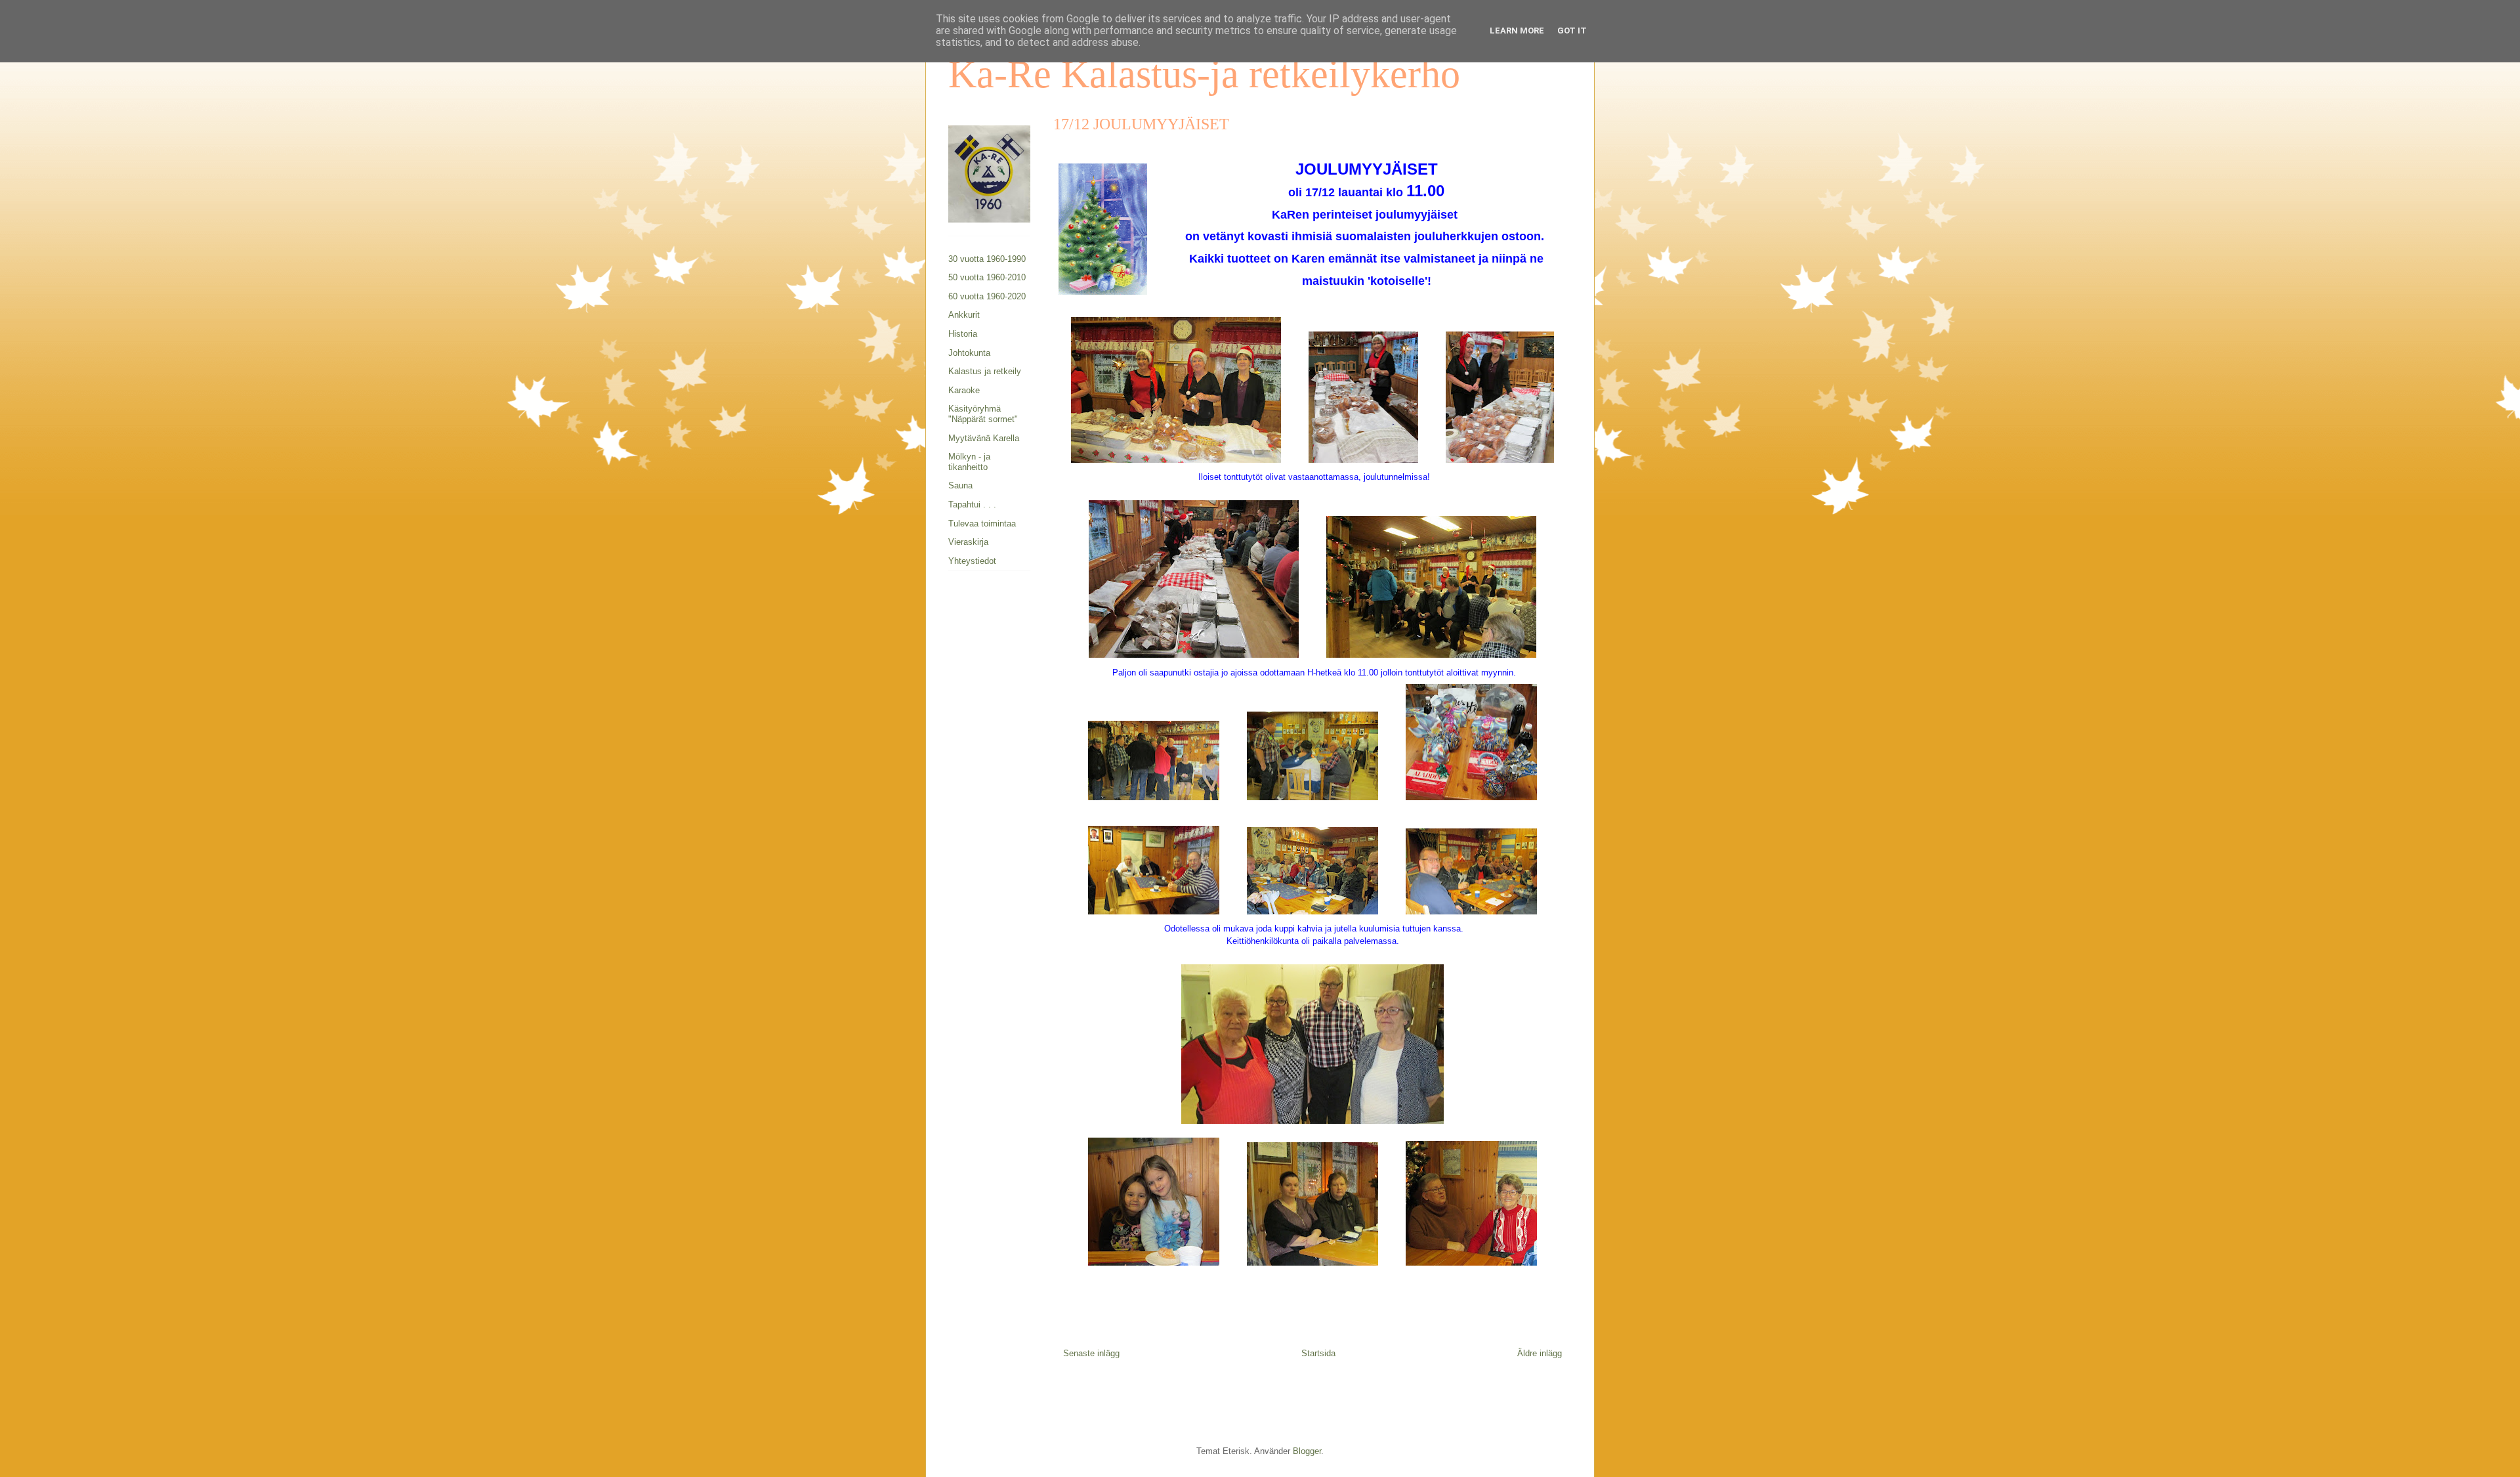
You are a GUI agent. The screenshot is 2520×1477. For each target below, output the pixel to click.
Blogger (1307, 1451)
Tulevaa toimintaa (982, 524)
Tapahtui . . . (972, 504)
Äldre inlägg (1540, 1353)
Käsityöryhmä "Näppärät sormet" (983, 414)
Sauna (960, 485)
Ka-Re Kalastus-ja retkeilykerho (1204, 74)
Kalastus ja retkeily (985, 371)
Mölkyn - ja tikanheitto (969, 462)
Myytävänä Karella (984, 438)
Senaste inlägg (1091, 1353)
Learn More (1517, 31)
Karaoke (964, 390)
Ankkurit (964, 315)
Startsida (1318, 1353)
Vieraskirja (968, 542)
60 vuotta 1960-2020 (987, 296)
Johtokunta (969, 353)
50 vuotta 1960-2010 (987, 277)
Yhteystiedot (972, 561)
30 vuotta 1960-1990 (987, 259)
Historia (963, 334)
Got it (1572, 31)
